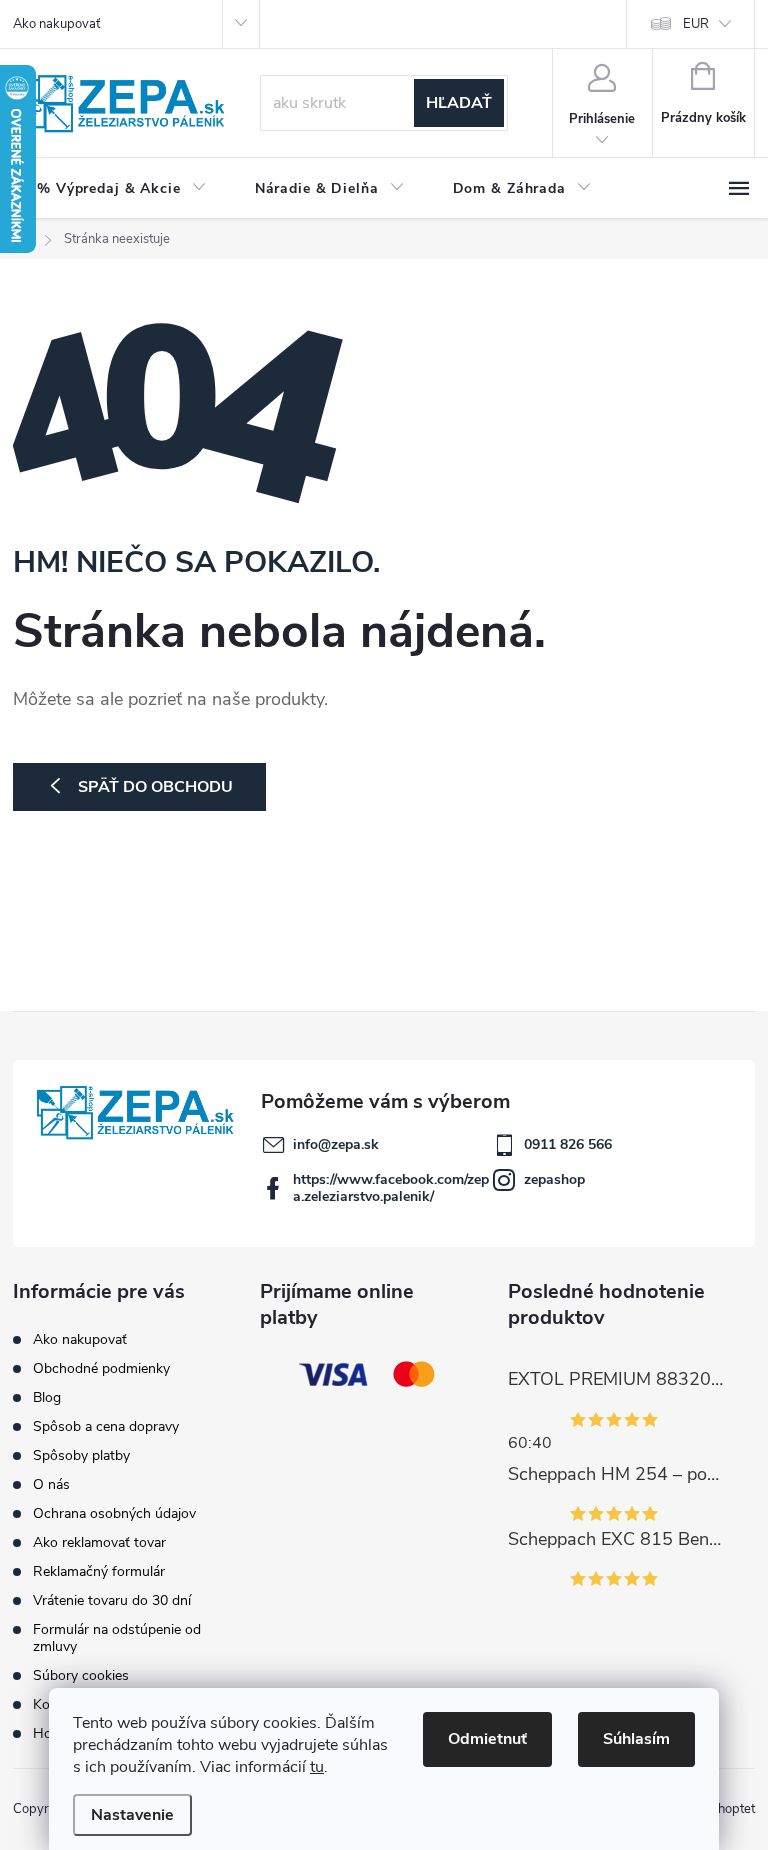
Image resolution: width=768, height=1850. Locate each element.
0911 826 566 (568, 1144)
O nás (51, 1484)
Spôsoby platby (81, 1455)
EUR (696, 24)
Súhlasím (636, 1739)
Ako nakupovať (56, 24)
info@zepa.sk (336, 1144)
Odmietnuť (487, 1739)
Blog (47, 1397)
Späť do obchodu (155, 787)
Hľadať (459, 103)
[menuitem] (122, 189)
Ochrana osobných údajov (114, 1513)
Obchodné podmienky (101, 1368)
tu (317, 1767)
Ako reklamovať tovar (99, 1542)
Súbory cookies (81, 1675)
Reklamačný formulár (99, 1571)
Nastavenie (132, 1815)
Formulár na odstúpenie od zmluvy (117, 1638)
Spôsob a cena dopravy (106, 1426)
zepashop (554, 1179)
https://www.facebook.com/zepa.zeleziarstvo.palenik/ (391, 1188)
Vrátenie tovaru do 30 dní (112, 1600)
